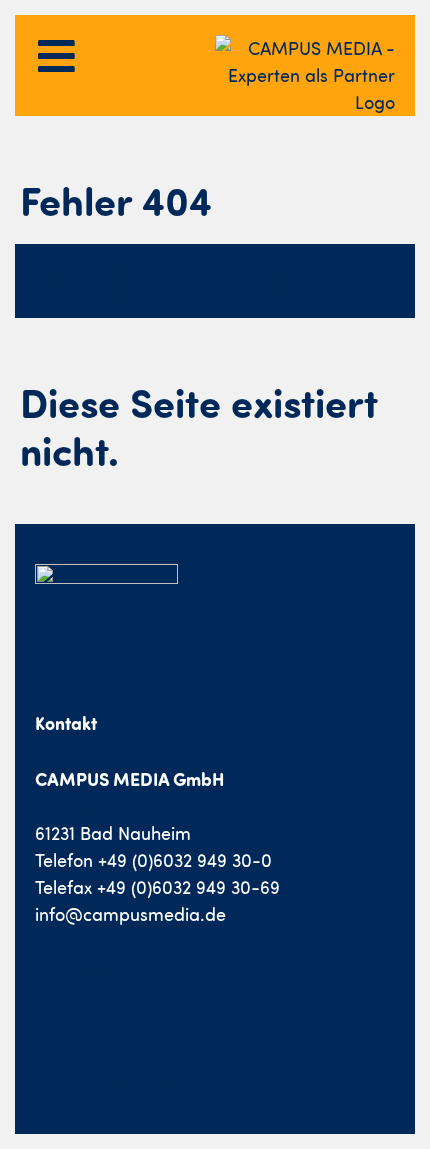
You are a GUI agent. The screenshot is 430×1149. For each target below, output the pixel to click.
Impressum (80, 969)
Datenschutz (86, 1025)
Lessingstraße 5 (98, 806)
